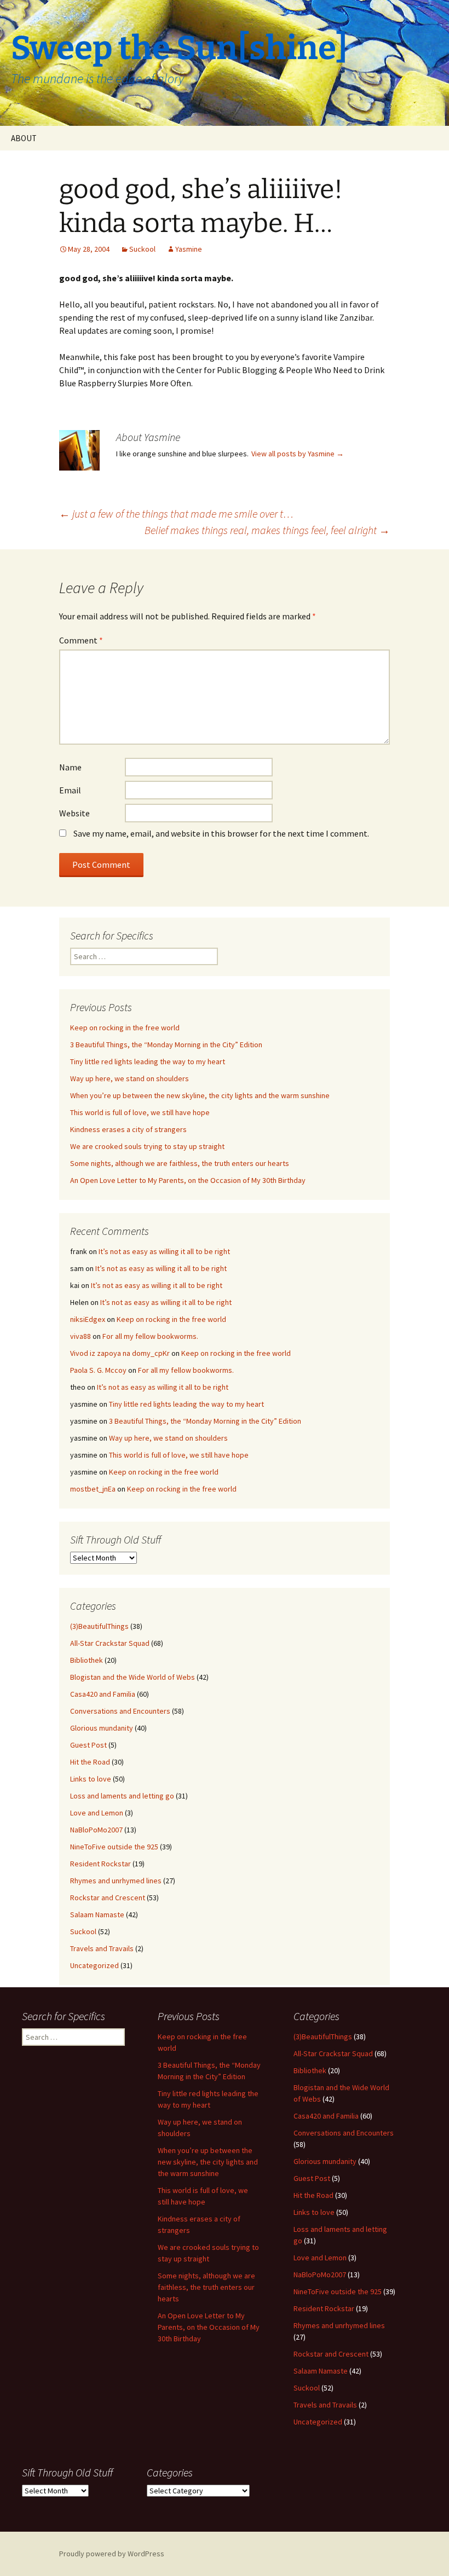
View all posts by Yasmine (298, 454)
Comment (81, 640)
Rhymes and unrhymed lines (116, 1881)
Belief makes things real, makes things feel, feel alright (267, 530)
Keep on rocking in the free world (125, 1028)
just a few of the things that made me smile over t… (176, 514)
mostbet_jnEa (93, 1489)
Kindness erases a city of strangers (128, 1129)
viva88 (80, 1336)
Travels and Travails (102, 1948)
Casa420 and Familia (103, 1694)
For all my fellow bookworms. (150, 1336)
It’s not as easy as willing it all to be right (164, 1251)
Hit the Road (90, 1762)
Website (74, 813)
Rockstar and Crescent (108, 1898)
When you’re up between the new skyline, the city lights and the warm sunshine (200, 1095)
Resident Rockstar (100, 1864)
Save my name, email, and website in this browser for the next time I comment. (221, 833)
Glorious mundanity (102, 1728)
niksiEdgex (88, 1319)
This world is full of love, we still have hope (140, 1112)
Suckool (142, 249)
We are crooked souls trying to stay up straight (147, 1146)
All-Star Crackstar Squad (110, 1643)
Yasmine (189, 249)
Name (70, 767)
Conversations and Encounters (120, 1711)
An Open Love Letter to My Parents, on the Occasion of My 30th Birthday (188, 1180)
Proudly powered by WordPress (112, 2554)
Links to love (91, 1779)
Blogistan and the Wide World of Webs (133, 1677)
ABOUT (24, 138)
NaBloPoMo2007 (96, 1830)
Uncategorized (94, 1965)
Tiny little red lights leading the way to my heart (148, 1061)
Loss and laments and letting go (122, 1796)
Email (70, 790)
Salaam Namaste (97, 1914)
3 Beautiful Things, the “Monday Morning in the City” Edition (166, 1045)
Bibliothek (87, 1660)
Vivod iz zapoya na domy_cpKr (120, 1353)
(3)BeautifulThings (99, 1626)
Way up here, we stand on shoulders (129, 1078)
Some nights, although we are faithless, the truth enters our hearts (180, 1163)
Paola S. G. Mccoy (98, 1370)
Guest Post (88, 1745)
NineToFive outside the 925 (114, 1847)
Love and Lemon (97, 1813)
